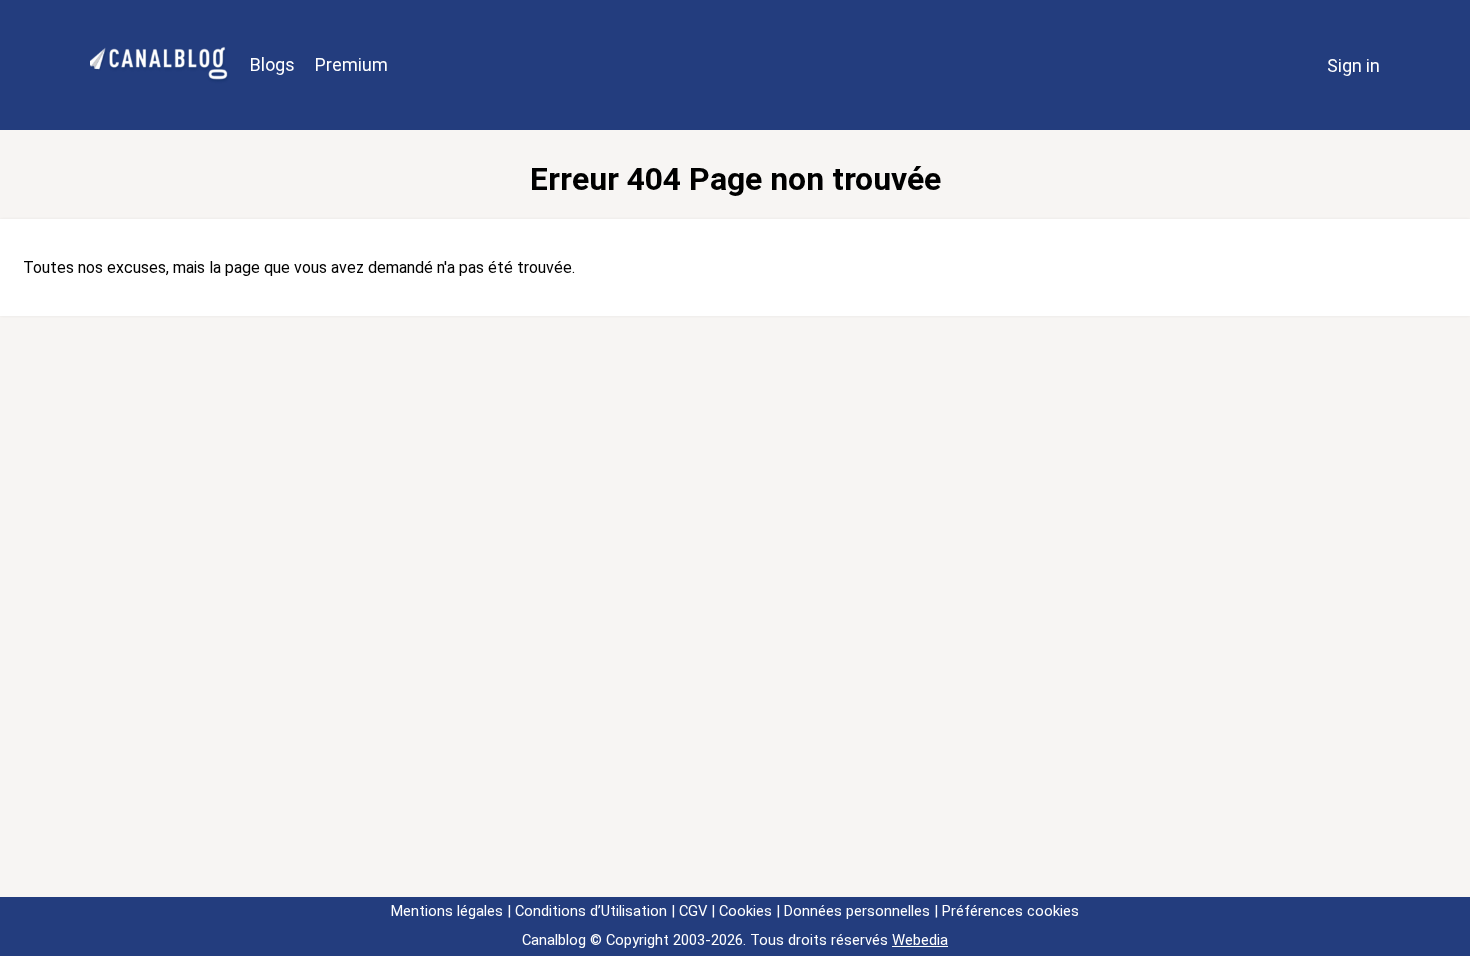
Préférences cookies (1010, 911)
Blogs (272, 64)
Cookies (745, 911)
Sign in (1353, 65)
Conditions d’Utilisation (591, 911)
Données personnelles (857, 911)
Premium (351, 64)
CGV (693, 911)
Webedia (920, 940)
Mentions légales (447, 911)
